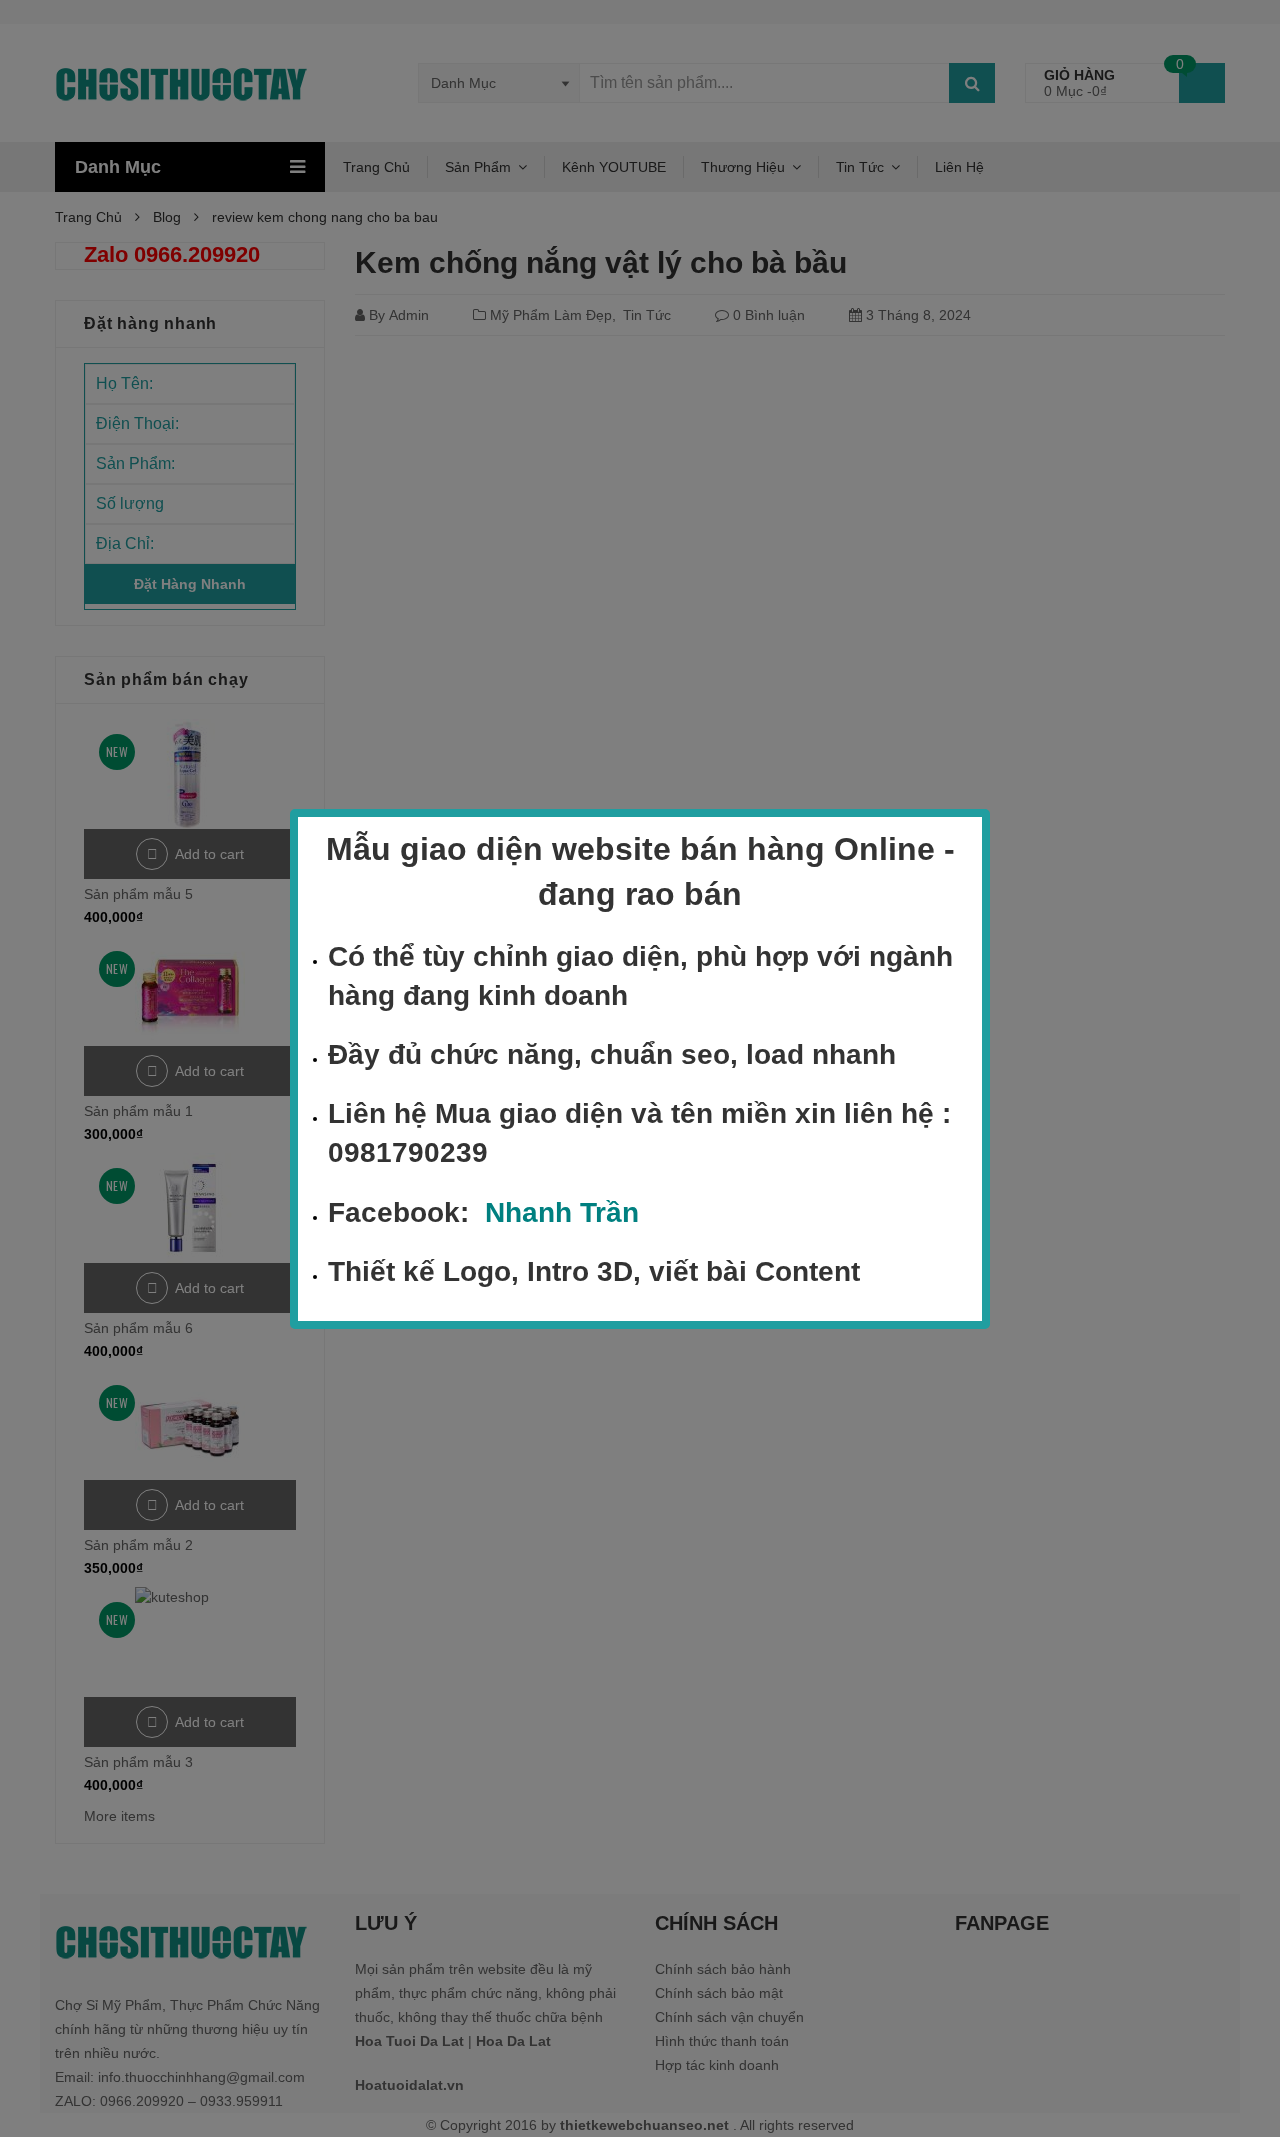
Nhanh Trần (562, 1211)
